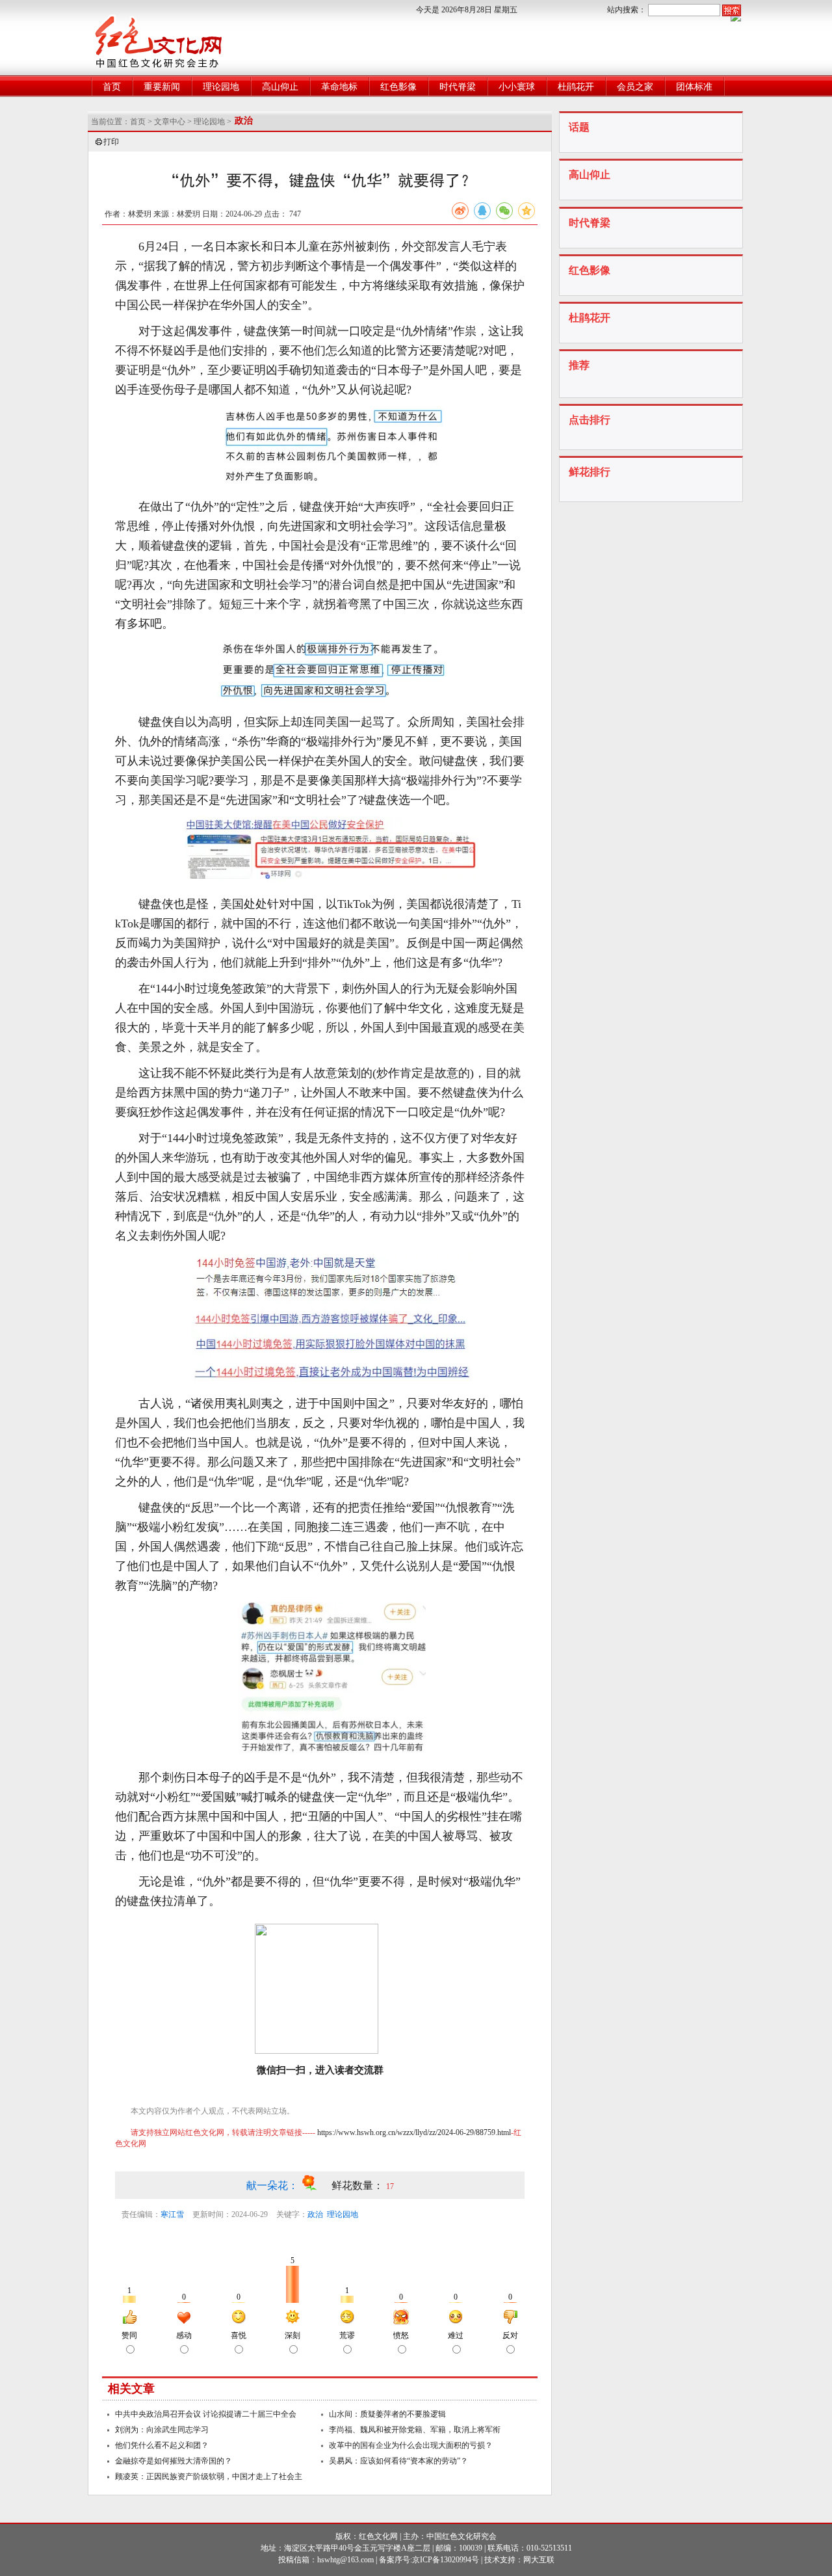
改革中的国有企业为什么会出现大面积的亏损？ (411, 2445)
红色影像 (398, 87)
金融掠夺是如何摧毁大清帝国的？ (174, 2461)
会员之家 (635, 87)
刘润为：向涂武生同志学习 (162, 2430)
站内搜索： (627, 10)
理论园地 (221, 87)
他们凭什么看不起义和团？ (162, 2445)
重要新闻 (162, 87)
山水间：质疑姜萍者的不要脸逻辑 (387, 2414)
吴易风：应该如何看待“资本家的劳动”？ (398, 2461)
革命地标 (339, 87)
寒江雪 (172, 2214)
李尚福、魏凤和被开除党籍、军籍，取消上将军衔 (415, 2430)
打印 (111, 142)
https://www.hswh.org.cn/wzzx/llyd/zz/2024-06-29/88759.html (414, 2132)
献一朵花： (274, 2185)
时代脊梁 (458, 87)
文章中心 (170, 122)
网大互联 (539, 2560)
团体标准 (694, 87)
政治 (315, 2214)
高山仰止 (280, 87)
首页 (112, 87)
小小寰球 (517, 87)
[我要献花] (316, 2185)
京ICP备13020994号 (446, 2560)
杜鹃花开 (576, 87)
